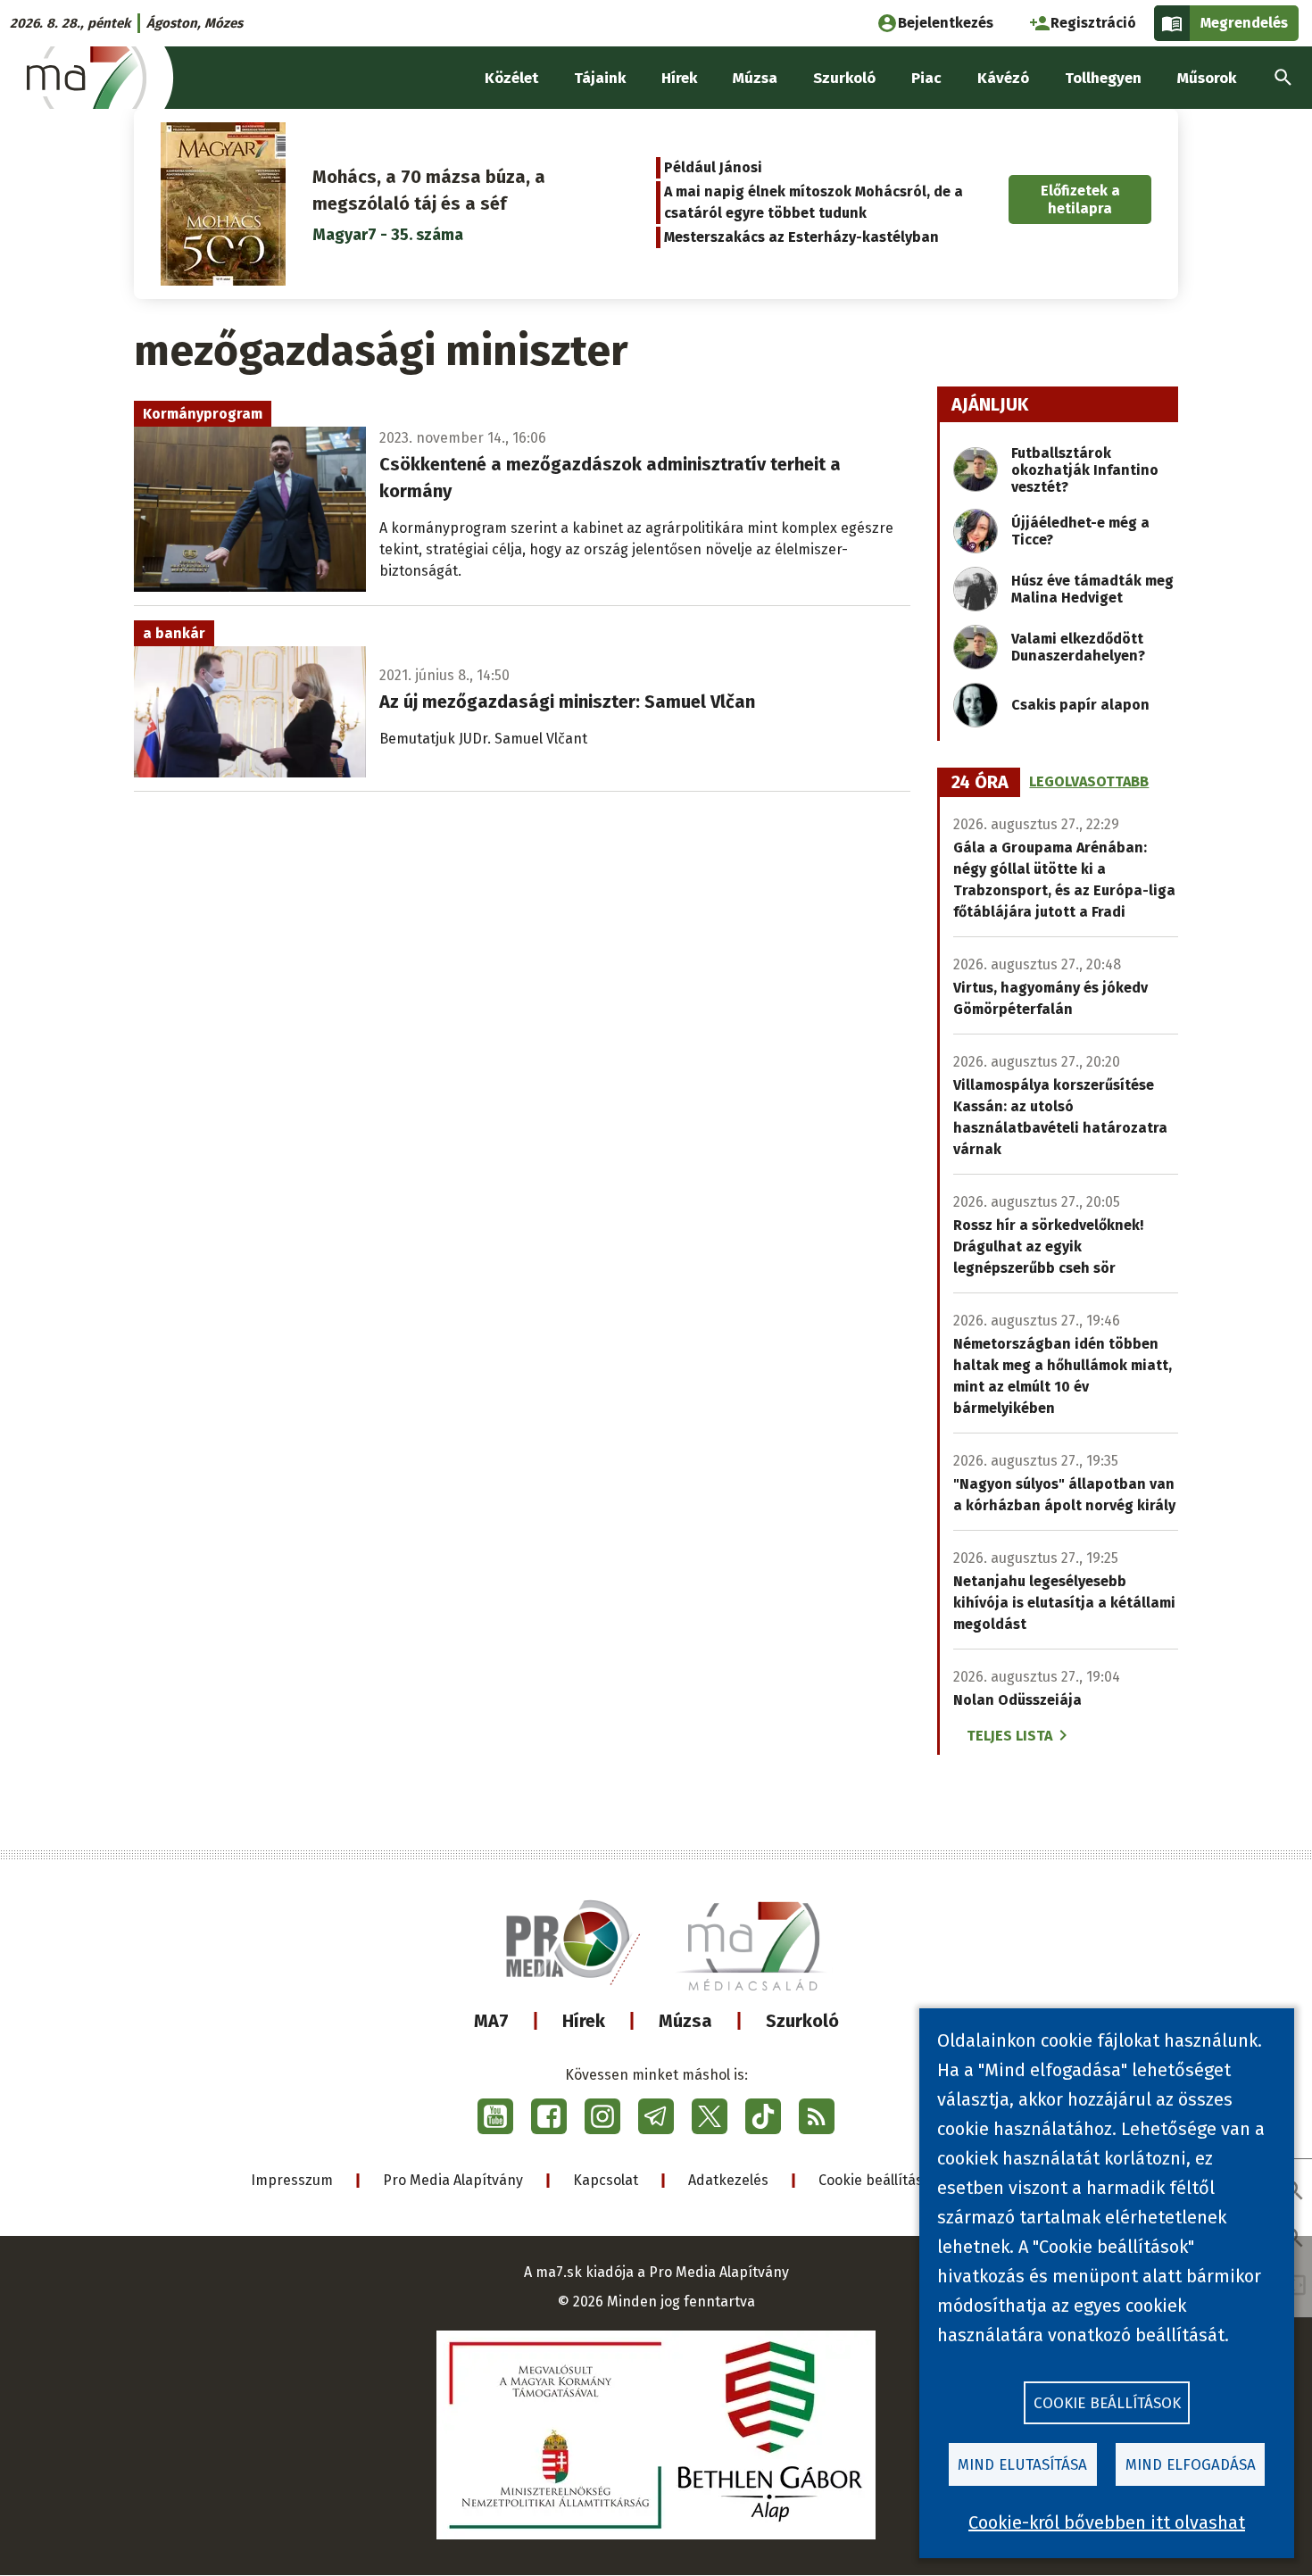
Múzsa (685, 2021)
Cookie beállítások (879, 2180)
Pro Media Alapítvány (453, 2180)
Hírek (584, 2021)
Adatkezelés (728, 2180)
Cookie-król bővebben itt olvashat (1107, 2522)
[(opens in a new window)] (495, 2116)
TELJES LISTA (1009, 1736)
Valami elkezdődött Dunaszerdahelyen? (1078, 647)
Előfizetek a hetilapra (1080, 199)
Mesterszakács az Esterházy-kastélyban (801, 237)
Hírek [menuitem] (679, 78)
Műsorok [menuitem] (1207, 78)
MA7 (491, 2021)
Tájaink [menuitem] (600, 78)
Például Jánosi (713, 167)
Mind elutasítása (1022, 2465)
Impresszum (292, 2180)
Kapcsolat (606, 2180)
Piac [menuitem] (926, 78)
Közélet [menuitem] (511, 78)
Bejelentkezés (946, 23)
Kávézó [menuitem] (1003, 78)
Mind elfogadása (1191, 2465)
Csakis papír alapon (1080, 705)
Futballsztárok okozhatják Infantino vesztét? (1085, 470)
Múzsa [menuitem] (755, 78)
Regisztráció (1093, 23)
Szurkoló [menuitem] (844, 78)
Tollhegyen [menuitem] (1103, 78)
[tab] (980, 783)
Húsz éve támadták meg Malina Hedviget (1092, 589)
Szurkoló (802, 2021)
